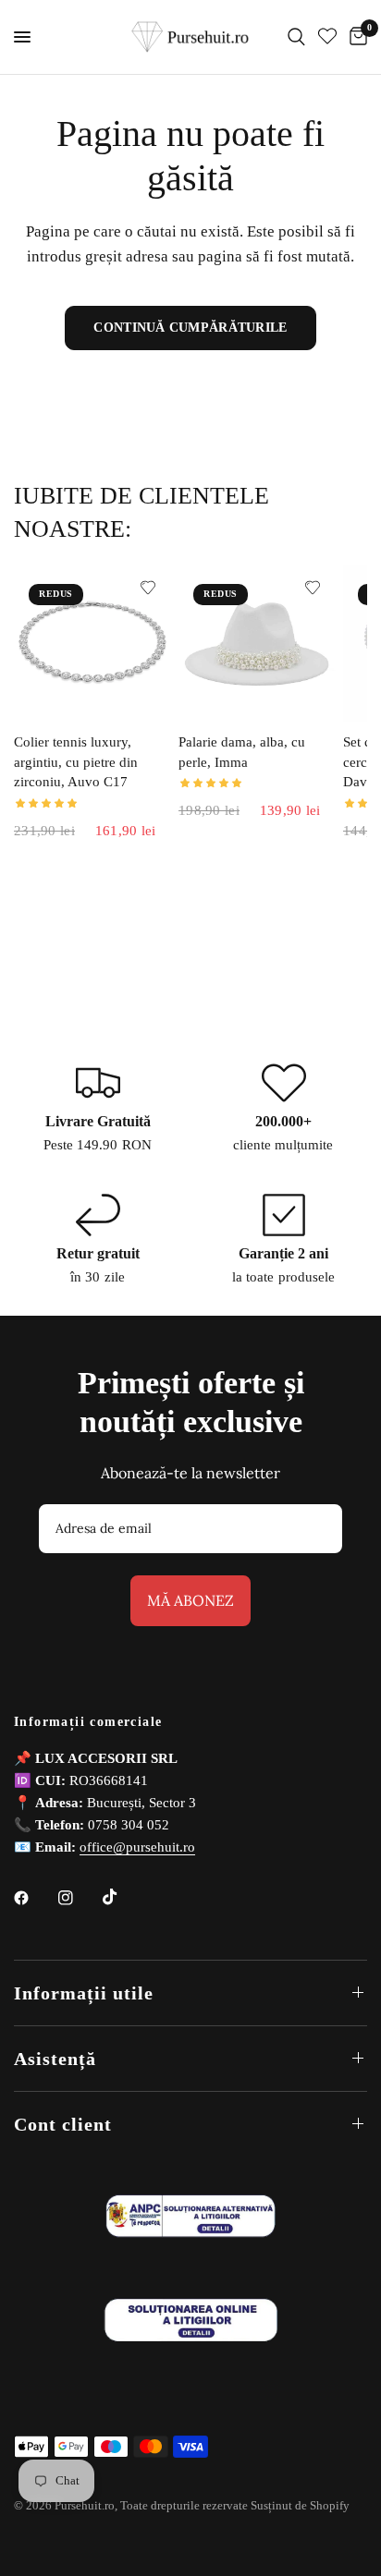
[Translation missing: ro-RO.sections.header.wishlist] (327, 37)
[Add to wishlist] (148, 588)
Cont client (63, 2124)
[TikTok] (123, 1897)
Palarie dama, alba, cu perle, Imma (242, 752)
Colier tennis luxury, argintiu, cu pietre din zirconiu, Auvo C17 (76, 762)
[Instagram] (79, 1898)
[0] (355, 37)
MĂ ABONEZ (190, 1600)
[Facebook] (34, 1898)
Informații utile (84, 1993)
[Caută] (296, 37)
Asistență (55, 2059)
